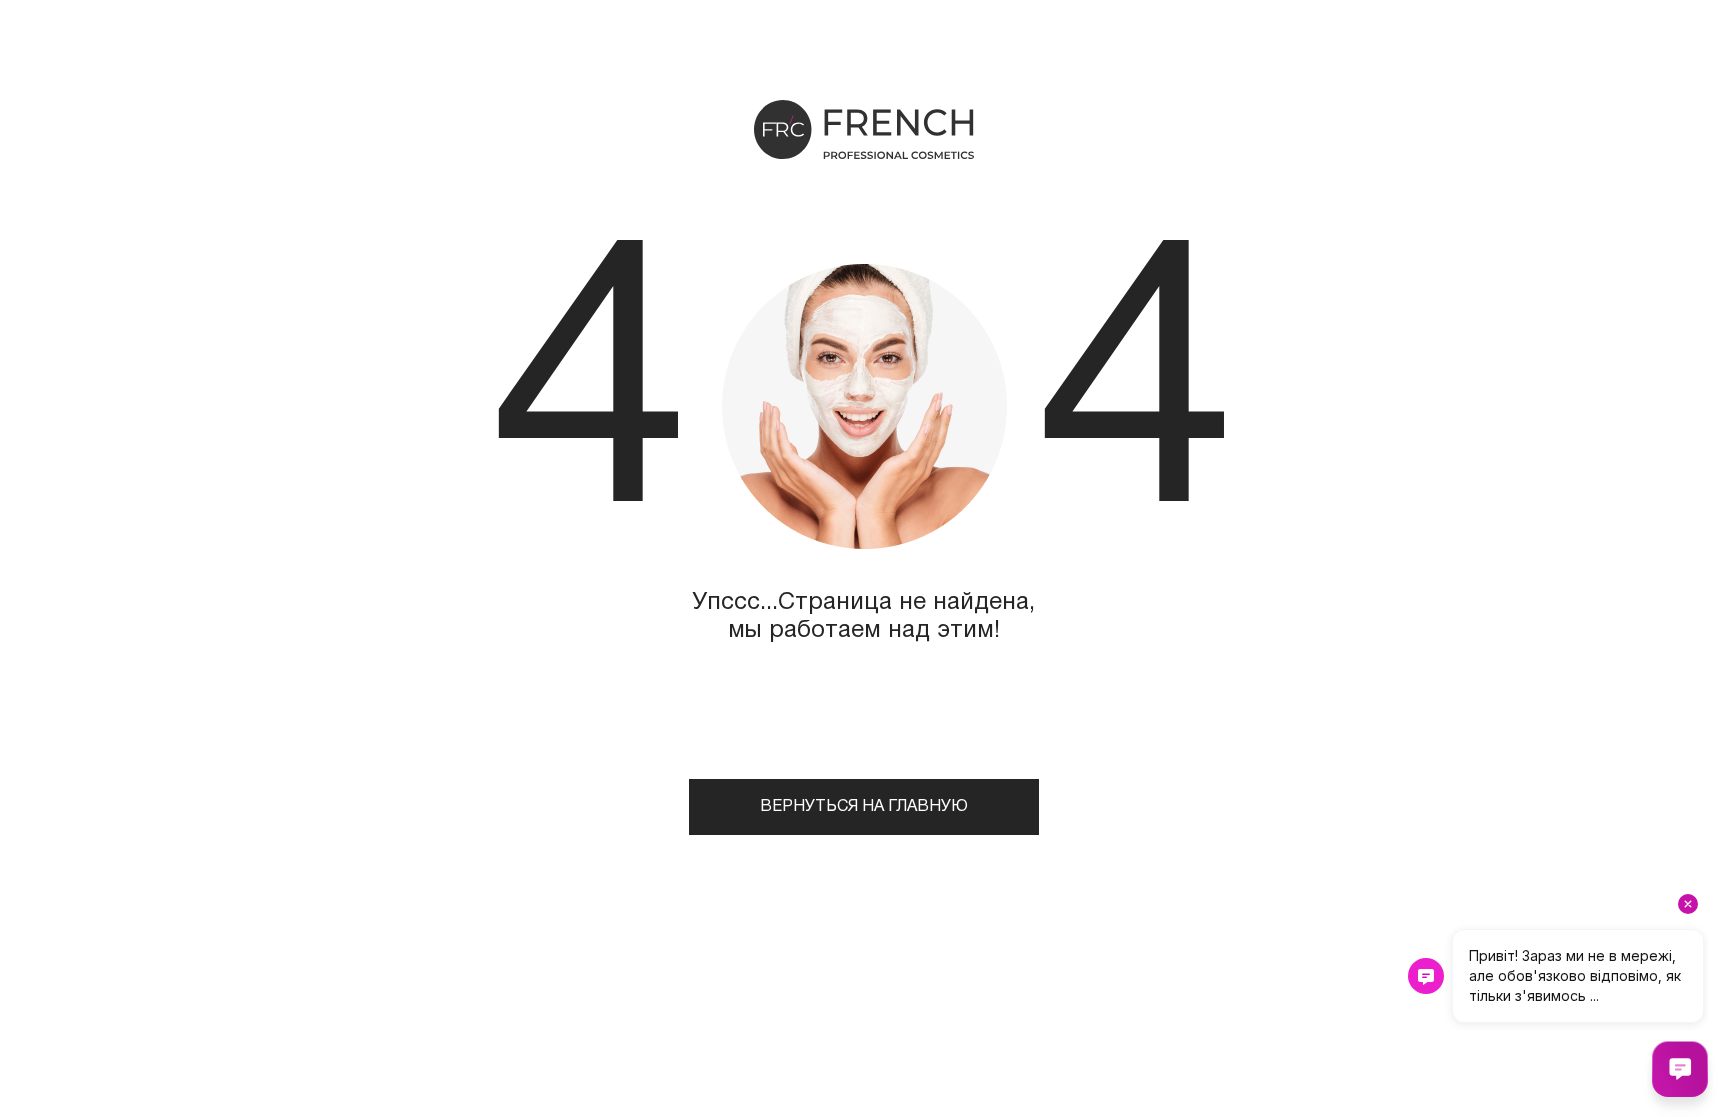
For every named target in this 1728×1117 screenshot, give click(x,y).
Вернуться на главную (864, 807)
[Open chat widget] (1680, 1069)
